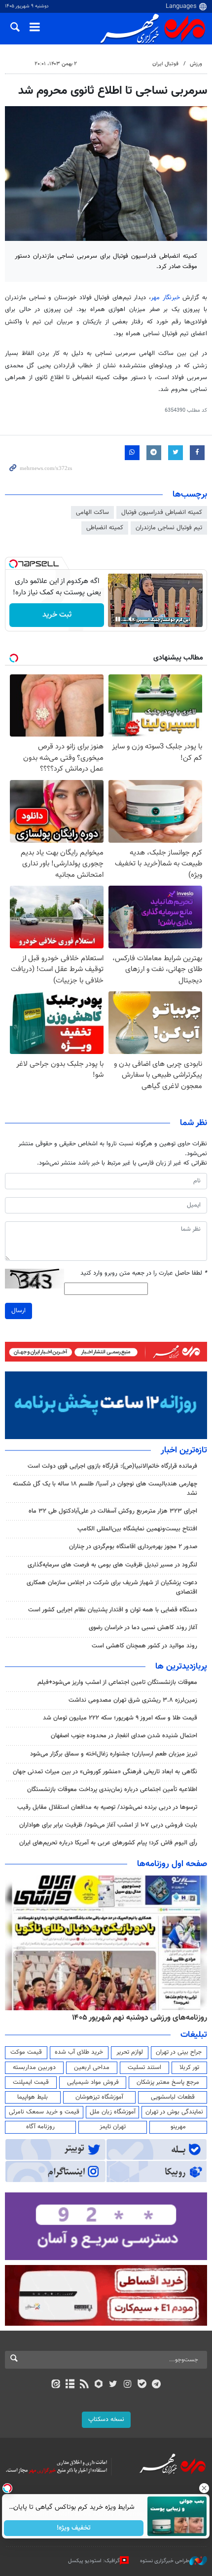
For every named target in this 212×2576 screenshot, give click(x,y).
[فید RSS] (85, 2385)
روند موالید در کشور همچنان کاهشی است (144, 1646)
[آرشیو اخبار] (70, 2385)
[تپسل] (13, 564)
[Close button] (205, 2488)
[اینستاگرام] (127, 2385)
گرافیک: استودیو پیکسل (94, 2561)
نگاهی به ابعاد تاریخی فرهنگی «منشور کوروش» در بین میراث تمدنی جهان (105, 1772)
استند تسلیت (144, 2068)
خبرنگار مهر (165, 298)
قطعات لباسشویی (173, 2097)
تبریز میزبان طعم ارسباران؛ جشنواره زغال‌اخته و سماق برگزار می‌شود (114, 1754)
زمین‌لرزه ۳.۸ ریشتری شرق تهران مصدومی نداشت (133, 1700)
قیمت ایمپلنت (31, 2082)
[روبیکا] (99, 2385)
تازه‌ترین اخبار (184, 1450)
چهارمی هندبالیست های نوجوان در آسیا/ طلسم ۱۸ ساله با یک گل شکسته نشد (105, 1489)
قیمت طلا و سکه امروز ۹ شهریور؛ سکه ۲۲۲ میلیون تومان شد (120, 1718)
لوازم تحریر (130, 2052)
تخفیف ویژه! (74, 2528)
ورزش (196, 64)
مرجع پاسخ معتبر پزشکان (168, 2082)
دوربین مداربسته (34, 2068)
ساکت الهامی (92, 512)
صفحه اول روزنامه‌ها (172, 1864)
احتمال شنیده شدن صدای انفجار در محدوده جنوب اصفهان (124, 1736)
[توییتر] (113, 2385)
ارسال (18, 1311)
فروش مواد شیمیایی (93, 2082)
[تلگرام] (157, 2385)
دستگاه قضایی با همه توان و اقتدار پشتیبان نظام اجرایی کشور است (113, 1610)
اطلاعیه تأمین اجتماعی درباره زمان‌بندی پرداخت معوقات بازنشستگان (112, 1790)
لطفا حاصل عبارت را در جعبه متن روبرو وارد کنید (144, 1273)
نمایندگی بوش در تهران (174, 2112)
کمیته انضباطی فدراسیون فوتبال (162, 512)
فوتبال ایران (165, 64)
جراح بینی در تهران (179, 2052)
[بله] (142, 2385)
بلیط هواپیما (33, 2097)
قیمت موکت (26, 2052)
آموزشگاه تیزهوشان (99, 2097)
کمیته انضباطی (105, 528)
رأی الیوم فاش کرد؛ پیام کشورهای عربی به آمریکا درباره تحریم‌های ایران (108, 1843)
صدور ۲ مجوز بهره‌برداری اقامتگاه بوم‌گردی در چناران (132, 1547)
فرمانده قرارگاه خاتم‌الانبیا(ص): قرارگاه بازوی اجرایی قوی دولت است (112, 1466)
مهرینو (178, 2127)
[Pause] (118, 619)
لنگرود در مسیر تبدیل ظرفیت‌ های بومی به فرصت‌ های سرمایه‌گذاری (112, 1565)
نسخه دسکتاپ (106, 2420)
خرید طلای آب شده (79, 2052)
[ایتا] (55, 2385)
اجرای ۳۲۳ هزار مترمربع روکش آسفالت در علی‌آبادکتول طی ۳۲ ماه (113, 1511)
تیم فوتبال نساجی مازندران (169, 528)
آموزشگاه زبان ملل (113, 2112)
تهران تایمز (113, 2127)
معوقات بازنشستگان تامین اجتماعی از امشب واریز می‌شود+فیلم (117, 1682)
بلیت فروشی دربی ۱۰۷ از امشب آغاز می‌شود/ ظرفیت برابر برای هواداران (108, 1825)
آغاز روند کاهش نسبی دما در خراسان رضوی (143, 1628)
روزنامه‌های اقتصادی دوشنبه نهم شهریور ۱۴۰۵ (89, 2018)
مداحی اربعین (92, 2068)
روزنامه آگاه (40, 2127)
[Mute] (132, 619)
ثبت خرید (57, 615)
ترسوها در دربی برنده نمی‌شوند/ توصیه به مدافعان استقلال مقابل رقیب (107, 1807)
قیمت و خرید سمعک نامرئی (44, 2112)
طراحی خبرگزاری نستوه (165, 2561)
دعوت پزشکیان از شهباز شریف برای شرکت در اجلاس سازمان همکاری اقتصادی (112, 1587)
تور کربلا (189, 2068)
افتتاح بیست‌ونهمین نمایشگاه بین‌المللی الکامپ (137, 1529)
